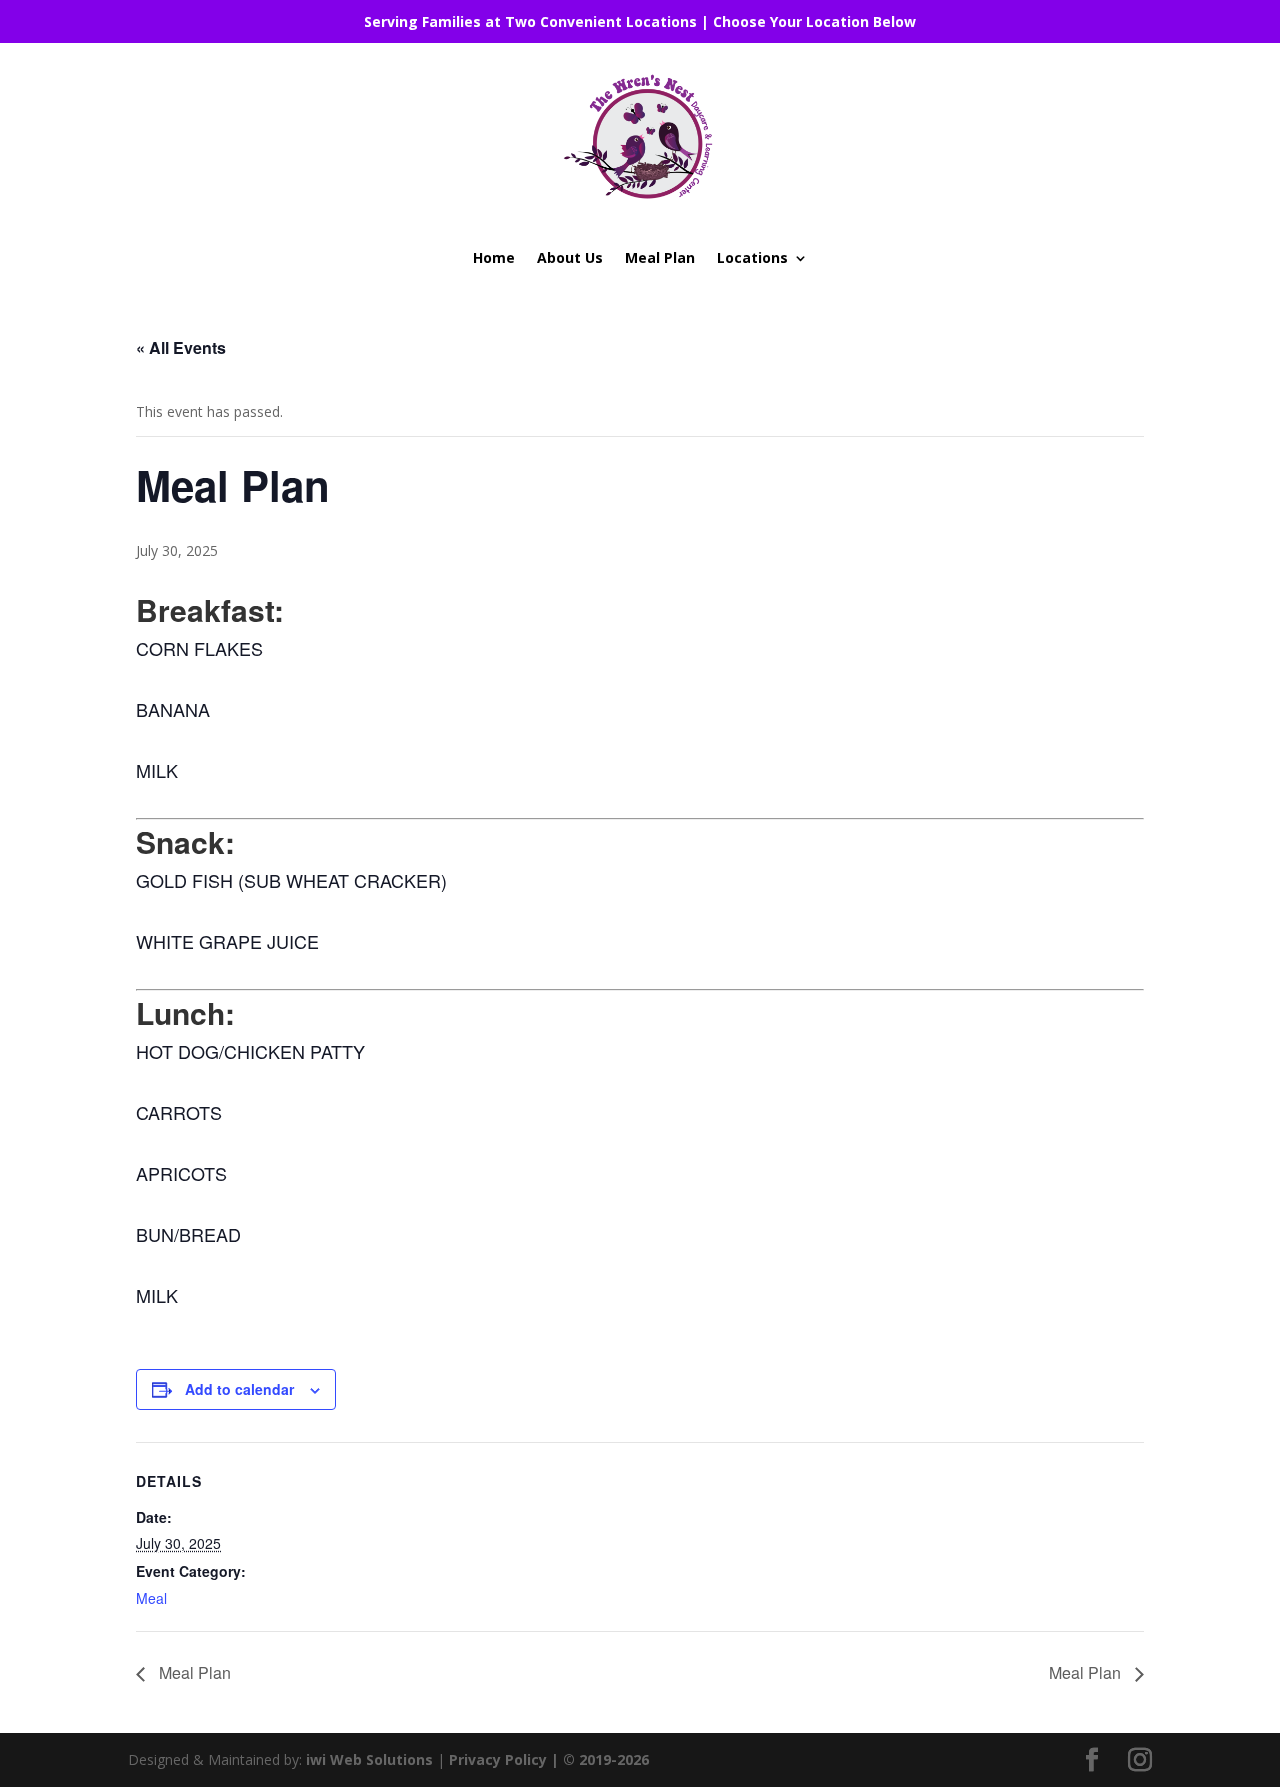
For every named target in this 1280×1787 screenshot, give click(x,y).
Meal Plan (660, 257)
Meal (151, 1598)
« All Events (181, 347)
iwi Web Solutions (369, 1759)
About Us (570, 257)
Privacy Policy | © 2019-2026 (549, 1759)
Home (494, 257)
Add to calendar (239, 1389)
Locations (752, 257)
